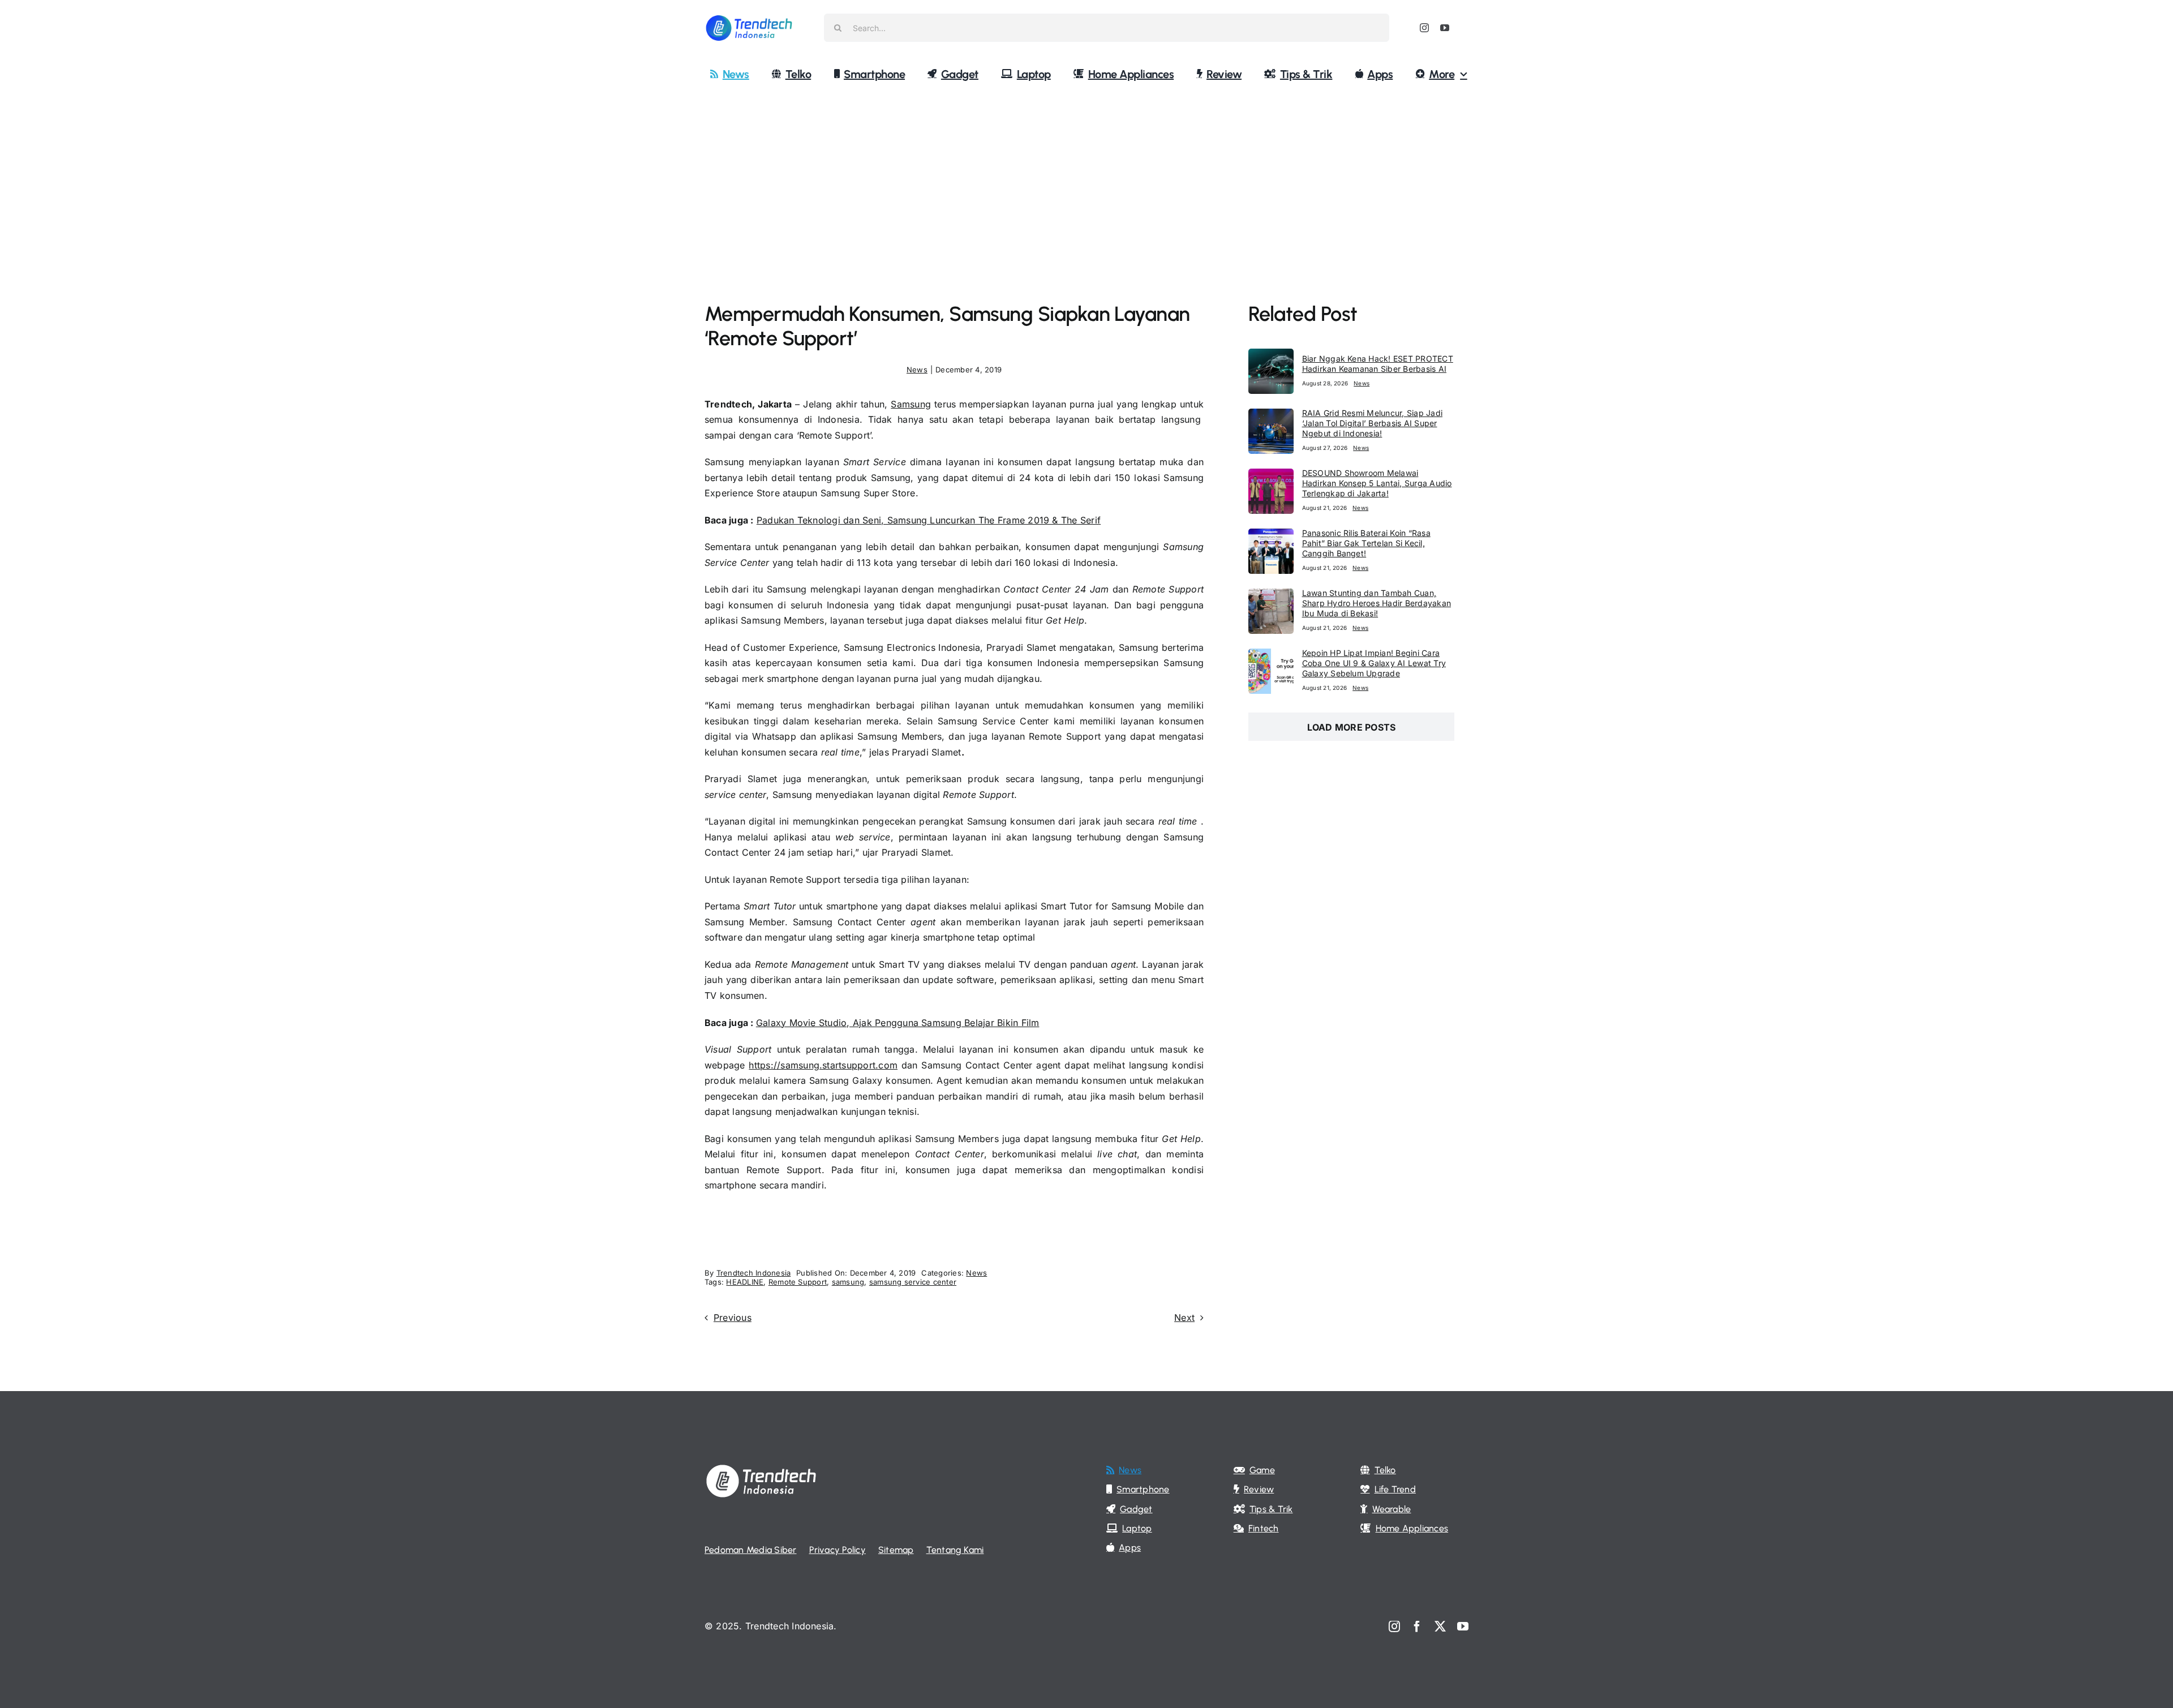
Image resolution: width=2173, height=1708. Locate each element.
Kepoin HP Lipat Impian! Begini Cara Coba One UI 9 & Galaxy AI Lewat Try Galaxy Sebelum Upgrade (1374, 663)
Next (1184, 1318)
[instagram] (1424, 28)
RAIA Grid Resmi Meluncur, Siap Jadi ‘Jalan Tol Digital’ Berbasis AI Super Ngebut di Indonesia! (1372, 423)
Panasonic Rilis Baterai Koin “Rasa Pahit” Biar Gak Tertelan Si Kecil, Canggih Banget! (1366, 543)
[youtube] (1445, 28)
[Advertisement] (1086, 177)
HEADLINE (745, 1282)
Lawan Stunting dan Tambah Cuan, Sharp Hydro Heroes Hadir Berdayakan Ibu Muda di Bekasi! (1377, 603)
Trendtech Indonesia (754, 1273)
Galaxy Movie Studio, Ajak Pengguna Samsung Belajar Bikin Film (898, 1023)
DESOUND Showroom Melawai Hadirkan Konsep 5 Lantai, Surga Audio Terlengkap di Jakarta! (1377, 483)
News (917, 370)
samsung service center (913, 1282)
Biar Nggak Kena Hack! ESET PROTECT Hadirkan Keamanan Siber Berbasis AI (1378, 364)
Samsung (911, 404)
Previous (733, 1318)
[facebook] (1417, 1627)
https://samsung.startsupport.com (823, 1065)
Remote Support (798, 1282)
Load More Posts (1352, 727)
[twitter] (1440, 1627)
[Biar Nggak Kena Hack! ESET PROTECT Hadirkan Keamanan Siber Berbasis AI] (1271, 356)
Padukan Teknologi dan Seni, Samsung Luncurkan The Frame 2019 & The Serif (929, 520)
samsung (848, 1282)
